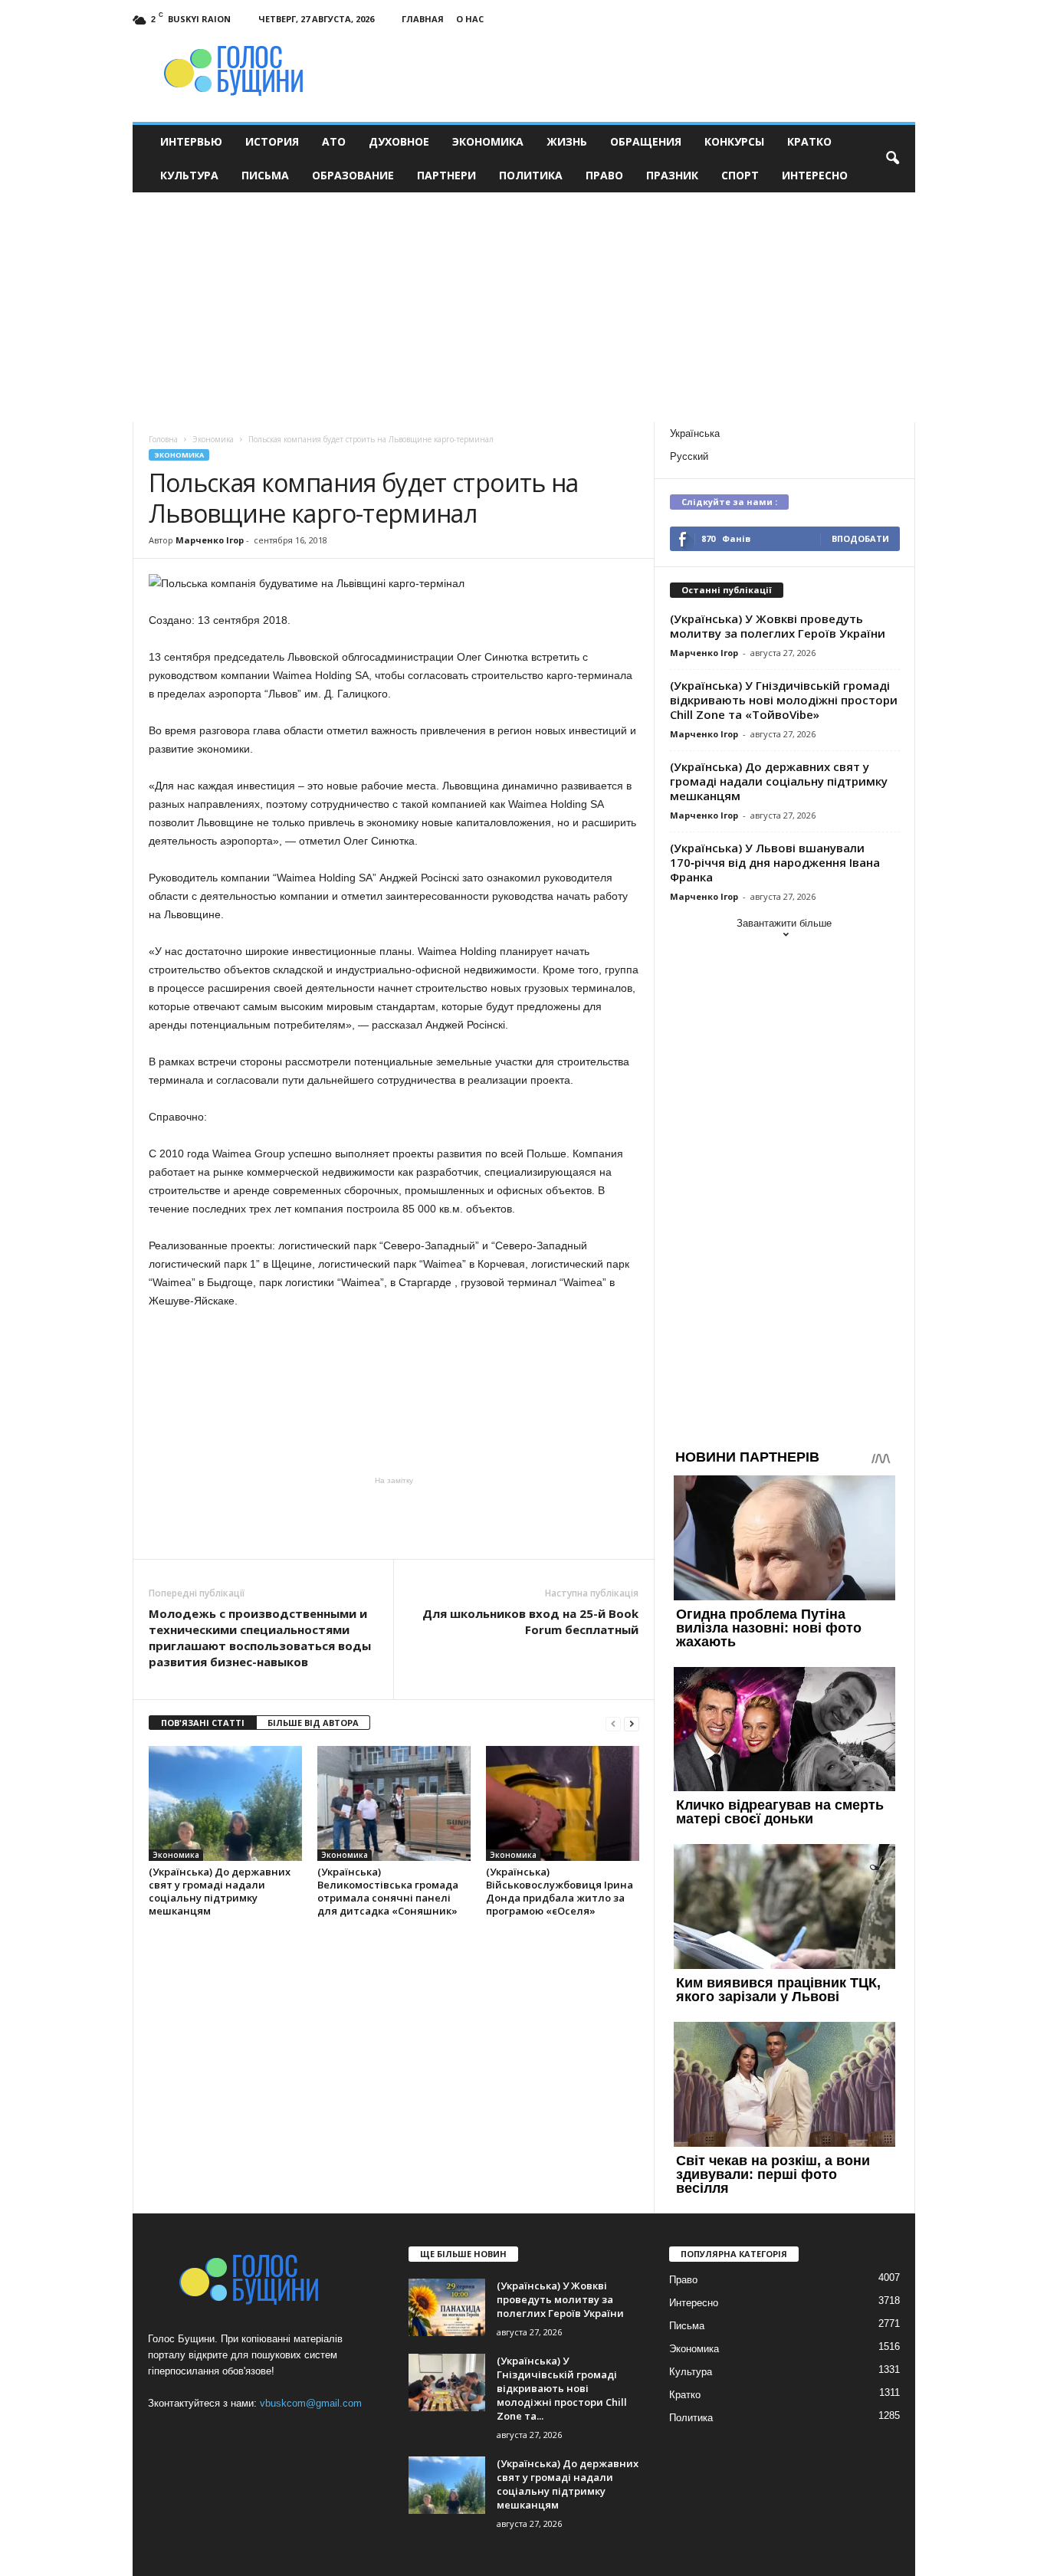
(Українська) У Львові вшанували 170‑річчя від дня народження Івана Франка (775, 862)
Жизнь (567, 141)
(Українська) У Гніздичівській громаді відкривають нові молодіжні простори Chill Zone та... (562, 2388)
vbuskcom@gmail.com (311, 2403)
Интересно (815, 175)
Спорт (740, 175)
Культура (189, 175)
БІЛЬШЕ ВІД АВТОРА (313, 1723)
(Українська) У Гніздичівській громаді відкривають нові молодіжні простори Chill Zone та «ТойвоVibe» (784, 700)
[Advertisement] (523, 307)
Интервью (191, 141)
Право (604, 175)
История (272, 141)
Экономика (488, 141)
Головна (163, 439)
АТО (334, 141)
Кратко (809, 141)
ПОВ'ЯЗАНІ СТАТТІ (203, 1723)
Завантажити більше (784, 923)
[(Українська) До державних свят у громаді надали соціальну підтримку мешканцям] (225, 1803)
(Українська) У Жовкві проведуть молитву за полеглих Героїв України (778, 626)
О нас (470, 19)
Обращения (646, 141)
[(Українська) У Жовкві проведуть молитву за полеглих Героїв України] (447, 2307)
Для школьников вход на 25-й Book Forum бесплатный (530, 1621)
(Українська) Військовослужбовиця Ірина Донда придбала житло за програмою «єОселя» (560, 1891)
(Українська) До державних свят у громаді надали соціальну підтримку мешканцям (220, 1891)
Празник (672, 175)
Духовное (399, 141)
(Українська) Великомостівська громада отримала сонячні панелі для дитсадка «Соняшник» (388, 1891)
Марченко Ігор (210, 540)
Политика (531, 175)
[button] (892, 159)
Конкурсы (734, 141)
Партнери (446, 175)
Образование (353, 175)
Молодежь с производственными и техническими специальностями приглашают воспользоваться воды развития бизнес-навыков (260, 1637)
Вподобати (860, 538)
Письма (265, 175)
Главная (423, 19)
